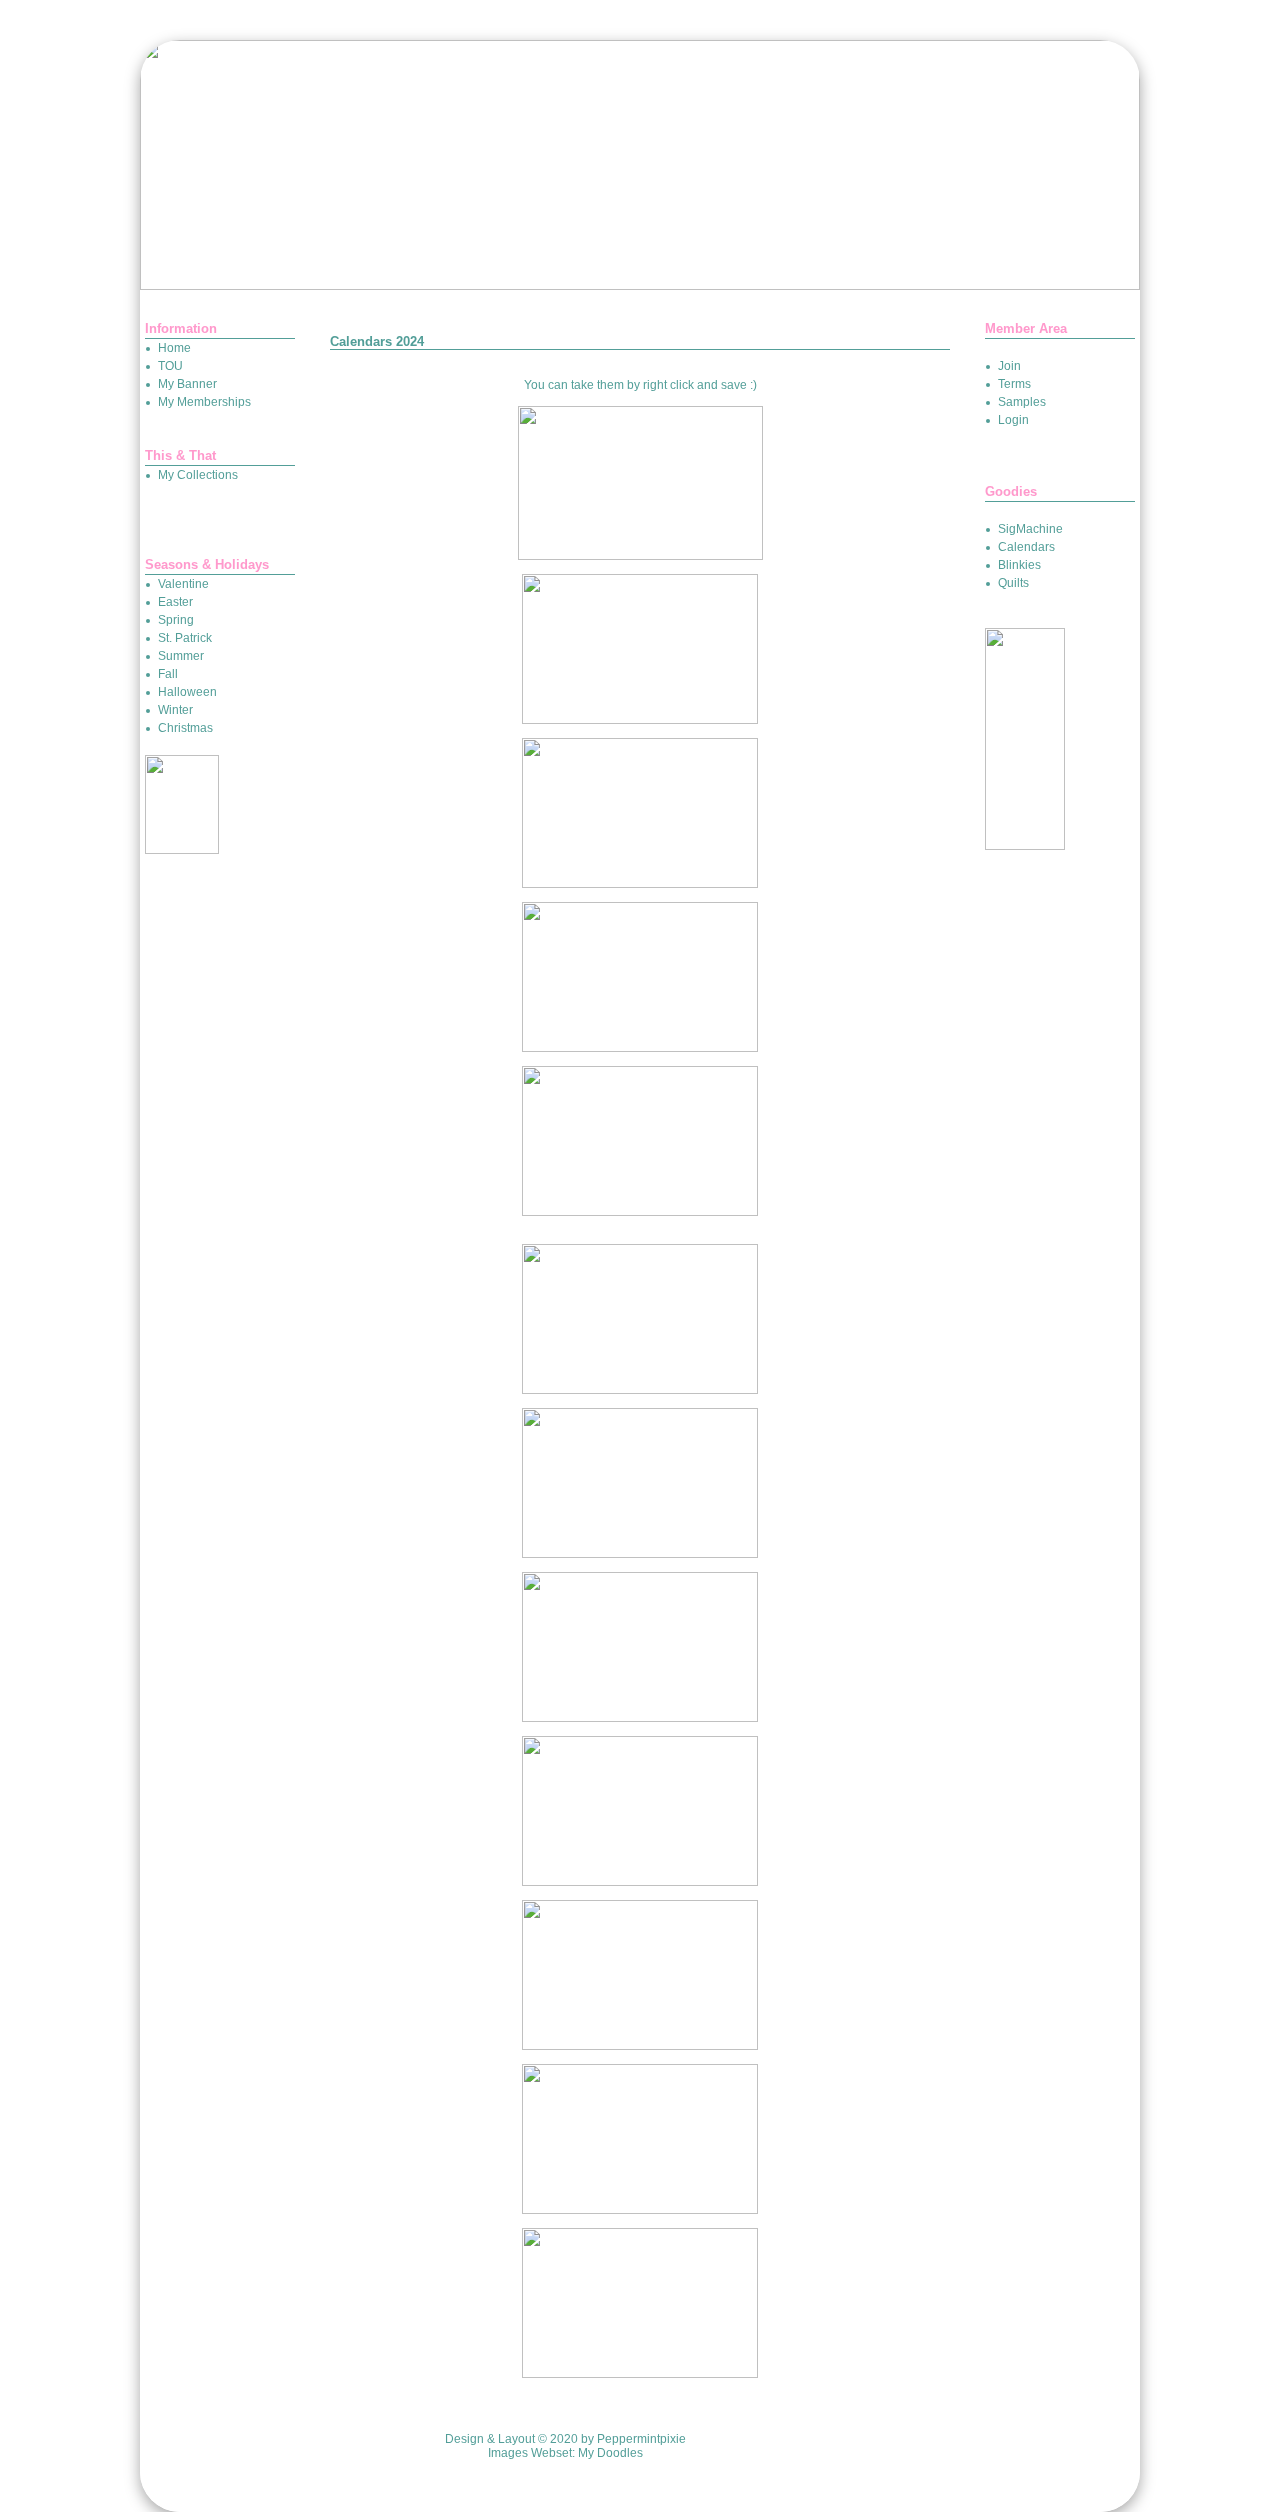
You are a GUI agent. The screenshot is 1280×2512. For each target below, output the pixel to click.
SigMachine (1030, 529)
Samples (1022, 402)
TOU (170, 366)
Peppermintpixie (641, 2439)
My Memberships (204, 402)
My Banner (187, 384)
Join (1009, 366)
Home (174, 348)
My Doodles (610, 2453)
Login (1013, 420)
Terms (1014, 384)
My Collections (198, 475)
